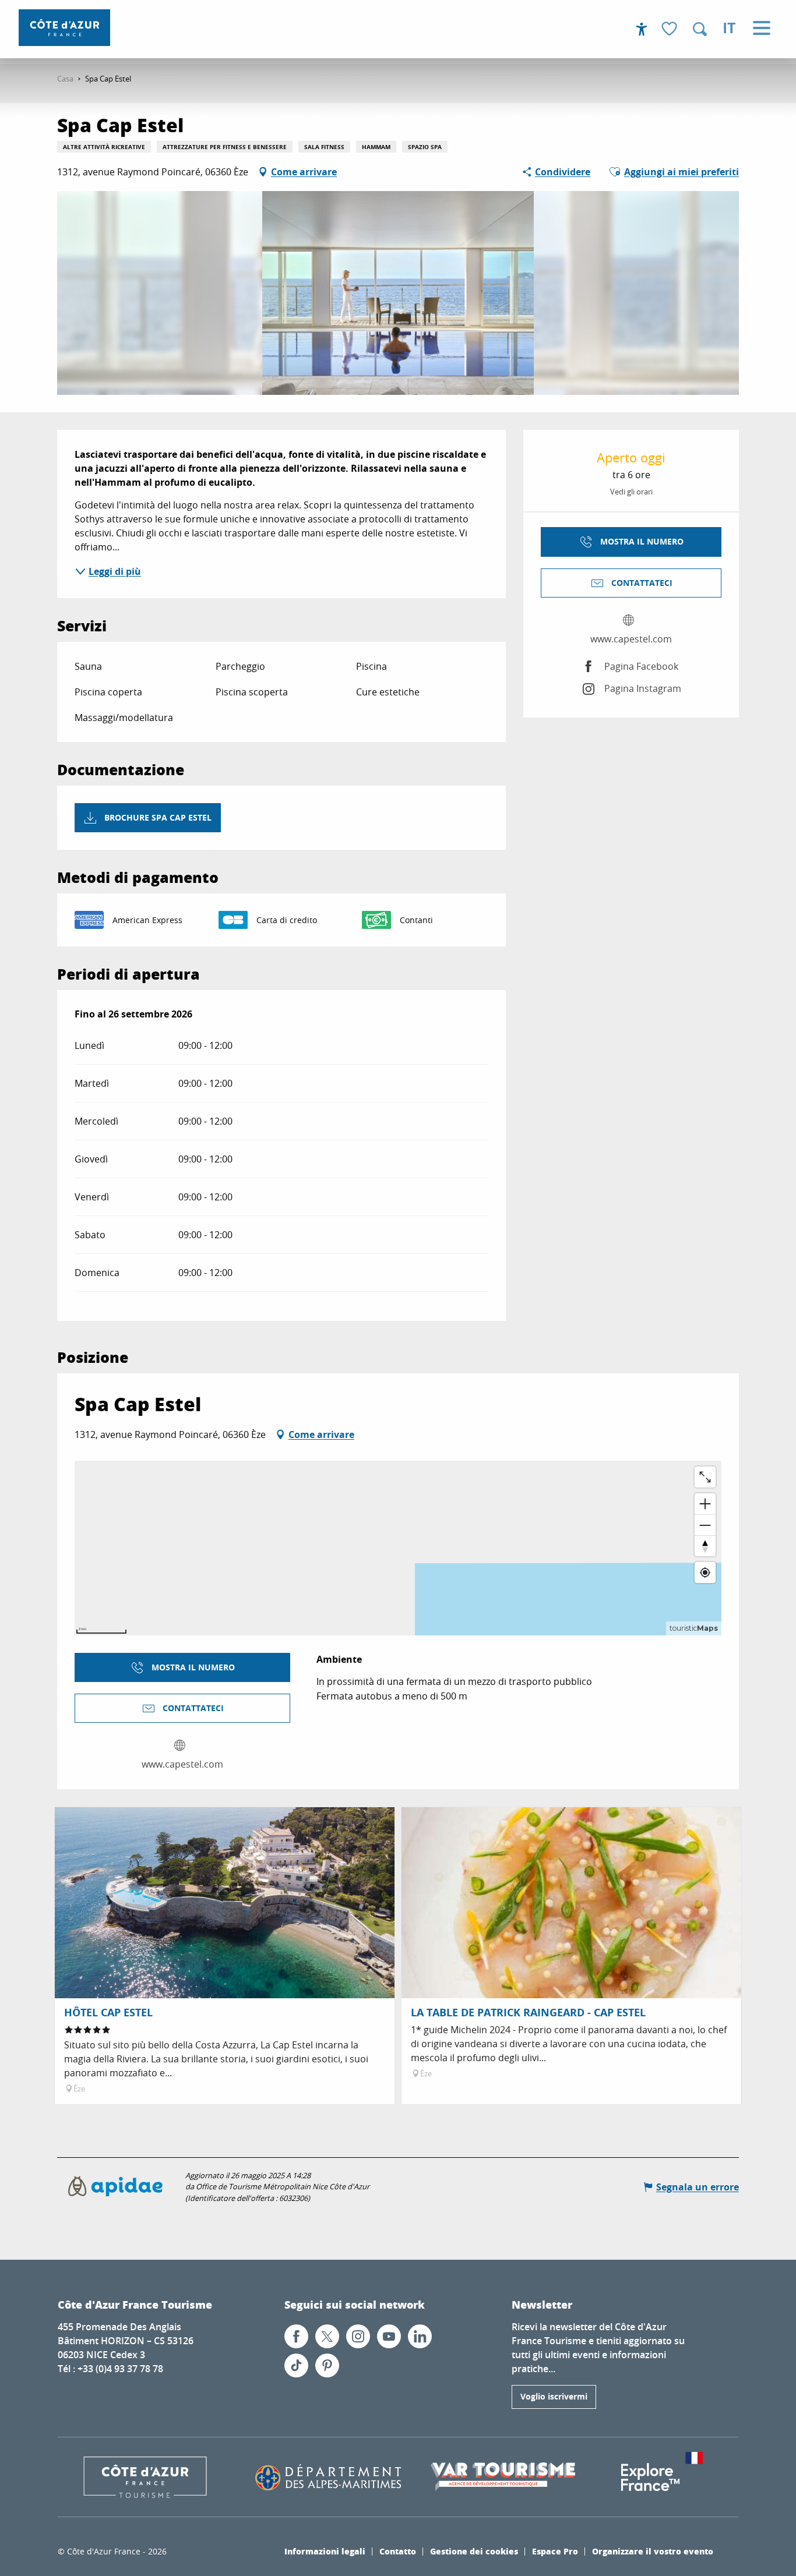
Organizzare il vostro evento (653, 2551)
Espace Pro (555, 2551)
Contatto (398, 2551)
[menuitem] (64, 28)
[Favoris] (671, 29)
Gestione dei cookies (474, 2551)
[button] (700, 29)
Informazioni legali (325, 2551)
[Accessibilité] (642, 29)
